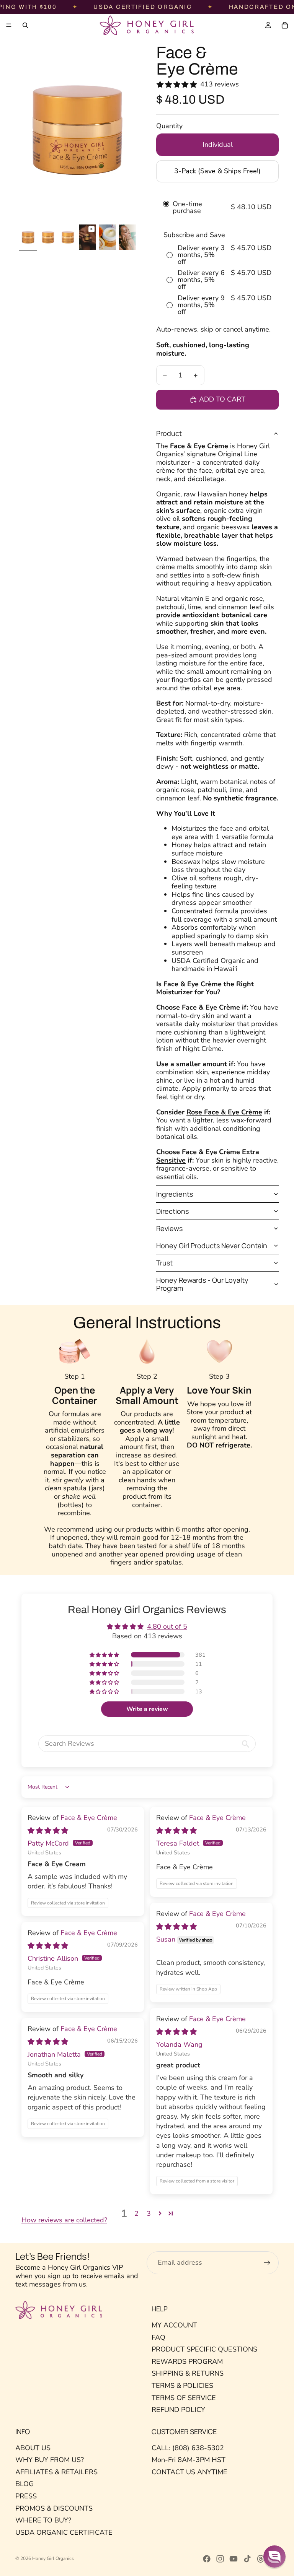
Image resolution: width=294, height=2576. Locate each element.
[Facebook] (207, 2559)
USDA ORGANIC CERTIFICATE (64, 2532)
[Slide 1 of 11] (28, 237)
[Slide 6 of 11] (127, 237)
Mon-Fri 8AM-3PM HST (189, 2460)
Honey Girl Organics (53, 2558)
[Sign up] (267, 2263)
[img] (48, 1831)
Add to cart (222, 399)
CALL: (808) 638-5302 (188, 2448)
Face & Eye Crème (89, 1818)
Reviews (169, 1228)
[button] (105, 1655)
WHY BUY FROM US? (50, 2460)
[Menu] (9, 25)
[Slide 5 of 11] (108, 237)
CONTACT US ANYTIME (189, 2472)
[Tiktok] (247, 2559)
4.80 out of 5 (167, 1626)
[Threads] (261, 2559)
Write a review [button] (147, 1709)
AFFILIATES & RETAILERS (56, 2472)
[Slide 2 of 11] (48, 237)
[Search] (25, 25)
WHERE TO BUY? (43, 2520)
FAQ (158, 2337)
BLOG (24, 2484)
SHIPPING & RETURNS (188, 2373)
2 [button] (136, 2213)
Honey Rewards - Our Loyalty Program (202, 1284)
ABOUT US (33, 2448)
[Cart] (285, 25)
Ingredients (175, 1194)
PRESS (26, 2496)
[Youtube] (234, 2559)
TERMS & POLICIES (182, 2386)
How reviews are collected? (64, 2220)
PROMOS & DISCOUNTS (54, 2508)
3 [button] (149, 2213)
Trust (164, 1263)
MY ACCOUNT (174, 2325)
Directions (172, 1211)
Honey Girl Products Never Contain (212, 1246)
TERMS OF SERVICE (184, 2398)
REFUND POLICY (178, 2410)
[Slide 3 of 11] (68, 237)
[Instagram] (220, 2559)
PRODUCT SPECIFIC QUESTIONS (204, 2349)
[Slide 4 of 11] (88, 237)
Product (169, 433)
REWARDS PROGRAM (187, 2361)
